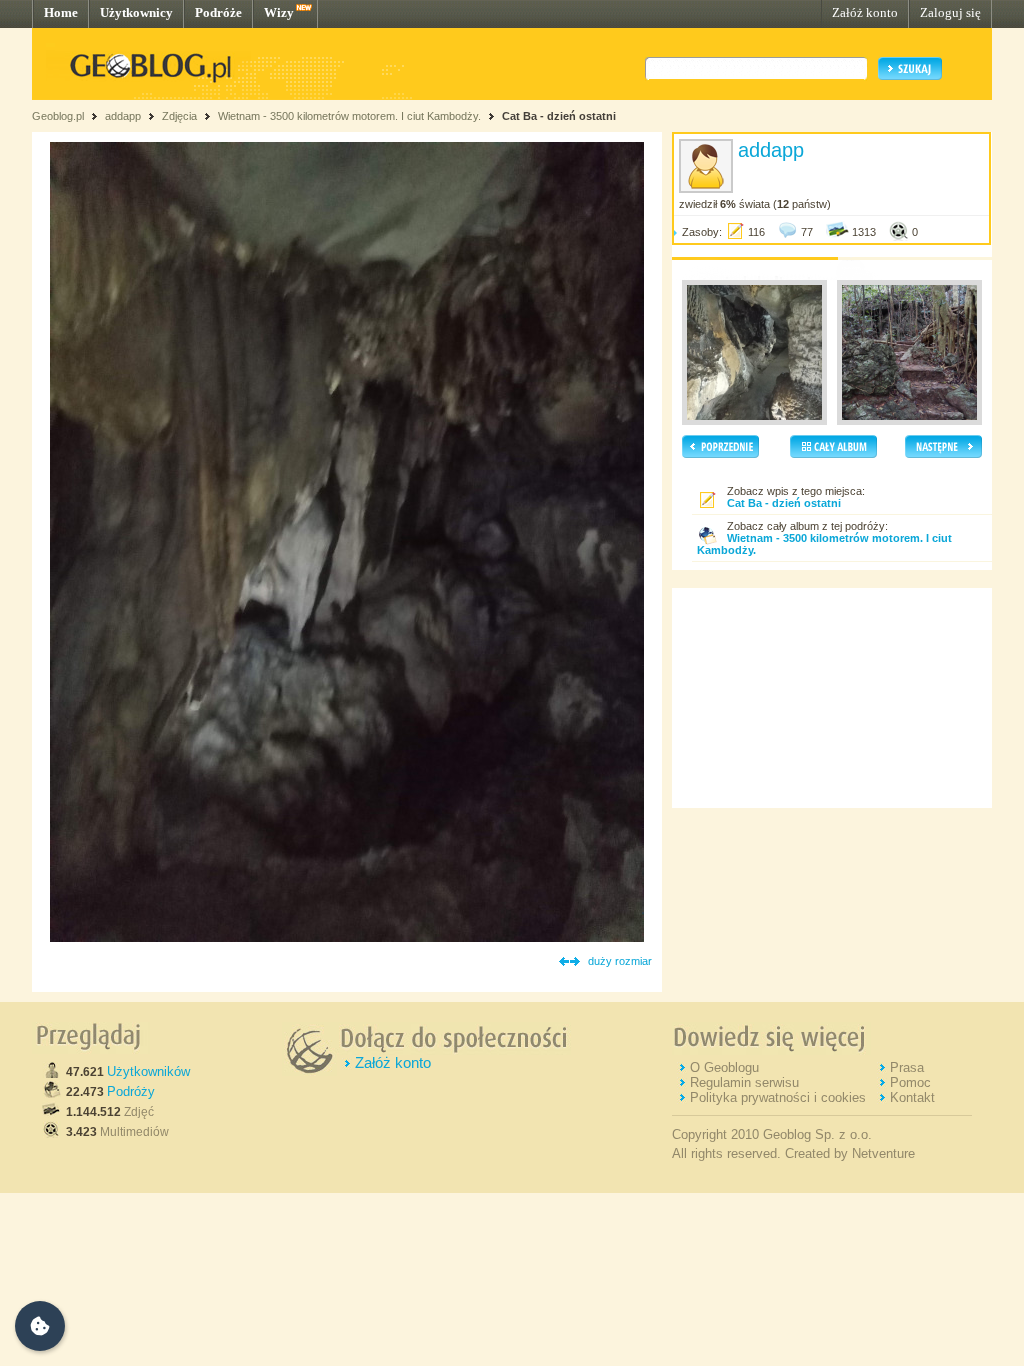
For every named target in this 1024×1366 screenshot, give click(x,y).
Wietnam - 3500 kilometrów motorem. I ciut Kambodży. (349, 116)
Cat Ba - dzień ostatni (559, 116)
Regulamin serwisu (744, 1082)
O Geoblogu (724, 1067)
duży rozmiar (620, 961)
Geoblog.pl (58, 116)
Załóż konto (865, 12)
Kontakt (912, 1097)
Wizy (279, 12)
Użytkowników (148, 1071)
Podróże (218, 12)
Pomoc (910, 1082)
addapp (123, 116)
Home (61, 12)
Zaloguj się (950, 12)
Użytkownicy (136, 12)
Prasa (907, 1067)
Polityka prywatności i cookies (778, 1097)
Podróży (131, 1091)
